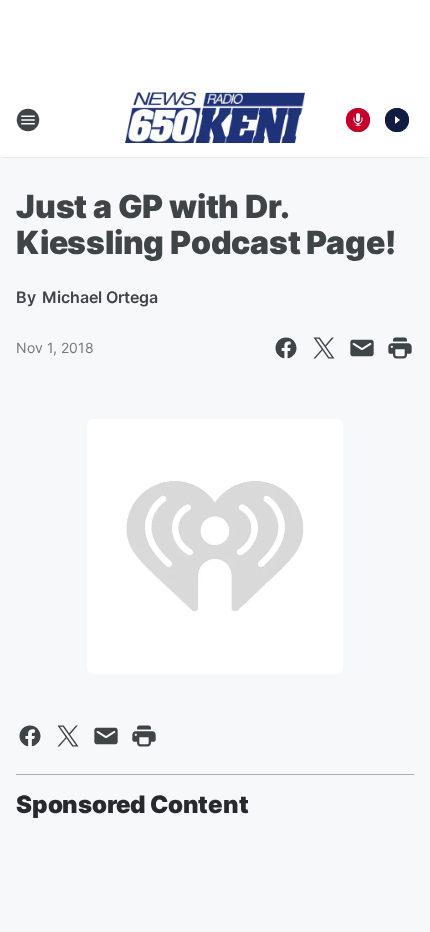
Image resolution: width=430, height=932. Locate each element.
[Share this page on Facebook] (286, 348)
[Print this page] (400, 348)
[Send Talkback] (358, 120)
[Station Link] (215, 119)
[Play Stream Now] (397, 120)
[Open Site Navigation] (28, 120)
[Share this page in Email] (362, 348)
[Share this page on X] (324, 348)
